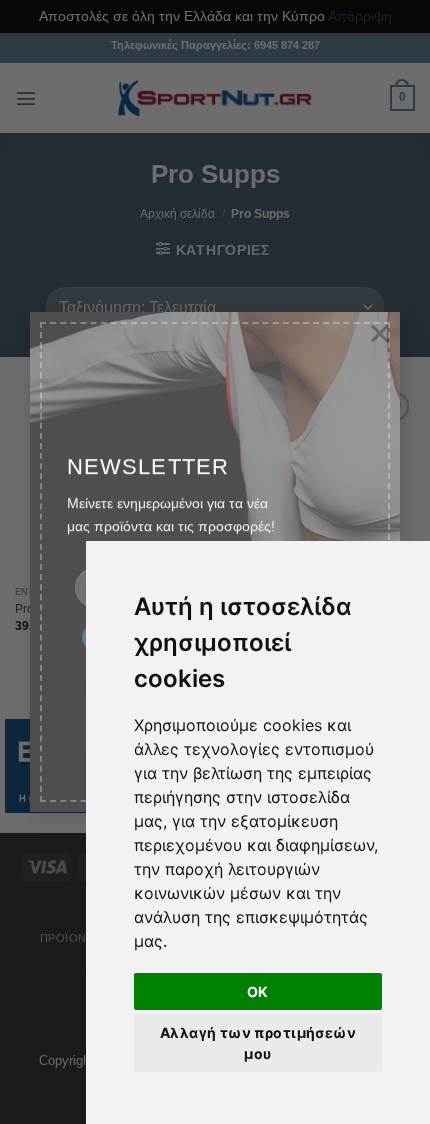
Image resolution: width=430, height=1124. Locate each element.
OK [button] (258, 991)
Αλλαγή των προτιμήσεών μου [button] (258, 1043)
